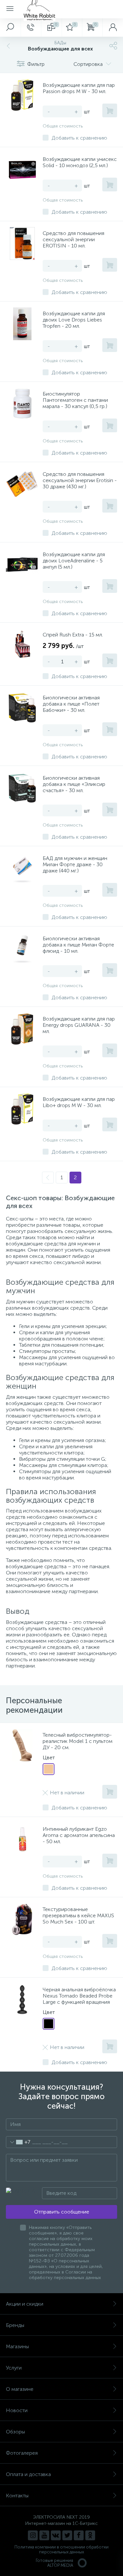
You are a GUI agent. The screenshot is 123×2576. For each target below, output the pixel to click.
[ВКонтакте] (56, 2535)
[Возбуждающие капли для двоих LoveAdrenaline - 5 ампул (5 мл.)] (22, 565)
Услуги (14, 2368)
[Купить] (110, 110)
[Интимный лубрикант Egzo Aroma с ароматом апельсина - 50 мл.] (22, 1839)
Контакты (17, 2496)
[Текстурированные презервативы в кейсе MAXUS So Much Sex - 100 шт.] (22, 1920)
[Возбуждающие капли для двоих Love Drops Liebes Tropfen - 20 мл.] (22, 324)
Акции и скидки (25, 2304)
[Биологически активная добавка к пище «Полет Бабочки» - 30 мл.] (22, 708)
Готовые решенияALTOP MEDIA (54, 2563)
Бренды (15, 2325)
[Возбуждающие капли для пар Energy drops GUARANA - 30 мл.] (22, 1029)
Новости (17, 2410)
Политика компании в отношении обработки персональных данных (61, 2549)
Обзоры (15, 2432)
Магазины (17, 2346)
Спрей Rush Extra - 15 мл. (73, 635)
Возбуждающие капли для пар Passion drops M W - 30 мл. (79, 88)
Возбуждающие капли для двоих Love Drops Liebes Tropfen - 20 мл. (74, 320)
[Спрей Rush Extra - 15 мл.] (22, 645)
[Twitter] (67, 2535)
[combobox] (18, 2142)
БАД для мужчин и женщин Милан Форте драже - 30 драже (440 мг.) (75, 864)
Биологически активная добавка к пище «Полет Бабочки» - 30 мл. (71, 704)
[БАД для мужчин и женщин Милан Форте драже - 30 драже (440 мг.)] (22, 868)
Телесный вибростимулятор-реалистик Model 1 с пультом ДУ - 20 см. (78, 1741)
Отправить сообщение (62, 2212)
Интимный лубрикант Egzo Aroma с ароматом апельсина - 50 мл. (79, 1835)
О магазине (20, 2389)
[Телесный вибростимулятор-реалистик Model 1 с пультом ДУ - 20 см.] (22, 1745)
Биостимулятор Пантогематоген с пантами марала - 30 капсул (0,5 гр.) (75, 400)
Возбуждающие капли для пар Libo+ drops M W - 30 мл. (79, 1102)
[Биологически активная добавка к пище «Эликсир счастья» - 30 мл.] (22, 788)
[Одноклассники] (90, 2535)
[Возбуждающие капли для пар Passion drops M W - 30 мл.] (22, 95)
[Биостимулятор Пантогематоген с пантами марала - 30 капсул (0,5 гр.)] (22, 404)
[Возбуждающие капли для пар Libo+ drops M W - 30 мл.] (22, 1109)
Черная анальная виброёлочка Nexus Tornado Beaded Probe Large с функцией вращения (79, 1996)
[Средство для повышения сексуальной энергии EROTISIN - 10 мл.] (22, 244)
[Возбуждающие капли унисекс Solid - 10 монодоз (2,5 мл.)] (22, 169)
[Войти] (113, 28)
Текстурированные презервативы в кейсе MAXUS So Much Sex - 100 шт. (78, 1915)
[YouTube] (44, 2535)
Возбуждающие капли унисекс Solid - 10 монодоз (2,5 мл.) (80, 162)
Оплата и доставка (28, 2474)
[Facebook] (79, 2535)
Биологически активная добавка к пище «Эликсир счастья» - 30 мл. (74, 784)
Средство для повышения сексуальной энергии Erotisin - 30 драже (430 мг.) (80, 480)
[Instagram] (33, 2535)
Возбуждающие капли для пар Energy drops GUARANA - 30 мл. (79, 1025)
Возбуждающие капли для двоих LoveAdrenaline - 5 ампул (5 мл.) (74, 561)
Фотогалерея (22, 2453)
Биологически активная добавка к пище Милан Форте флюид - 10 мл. (78, 945)
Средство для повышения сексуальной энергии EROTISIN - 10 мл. (73, 239)
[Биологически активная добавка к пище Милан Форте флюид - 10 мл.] (22, 949)
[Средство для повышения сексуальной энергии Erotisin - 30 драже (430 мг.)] (22, 484)
